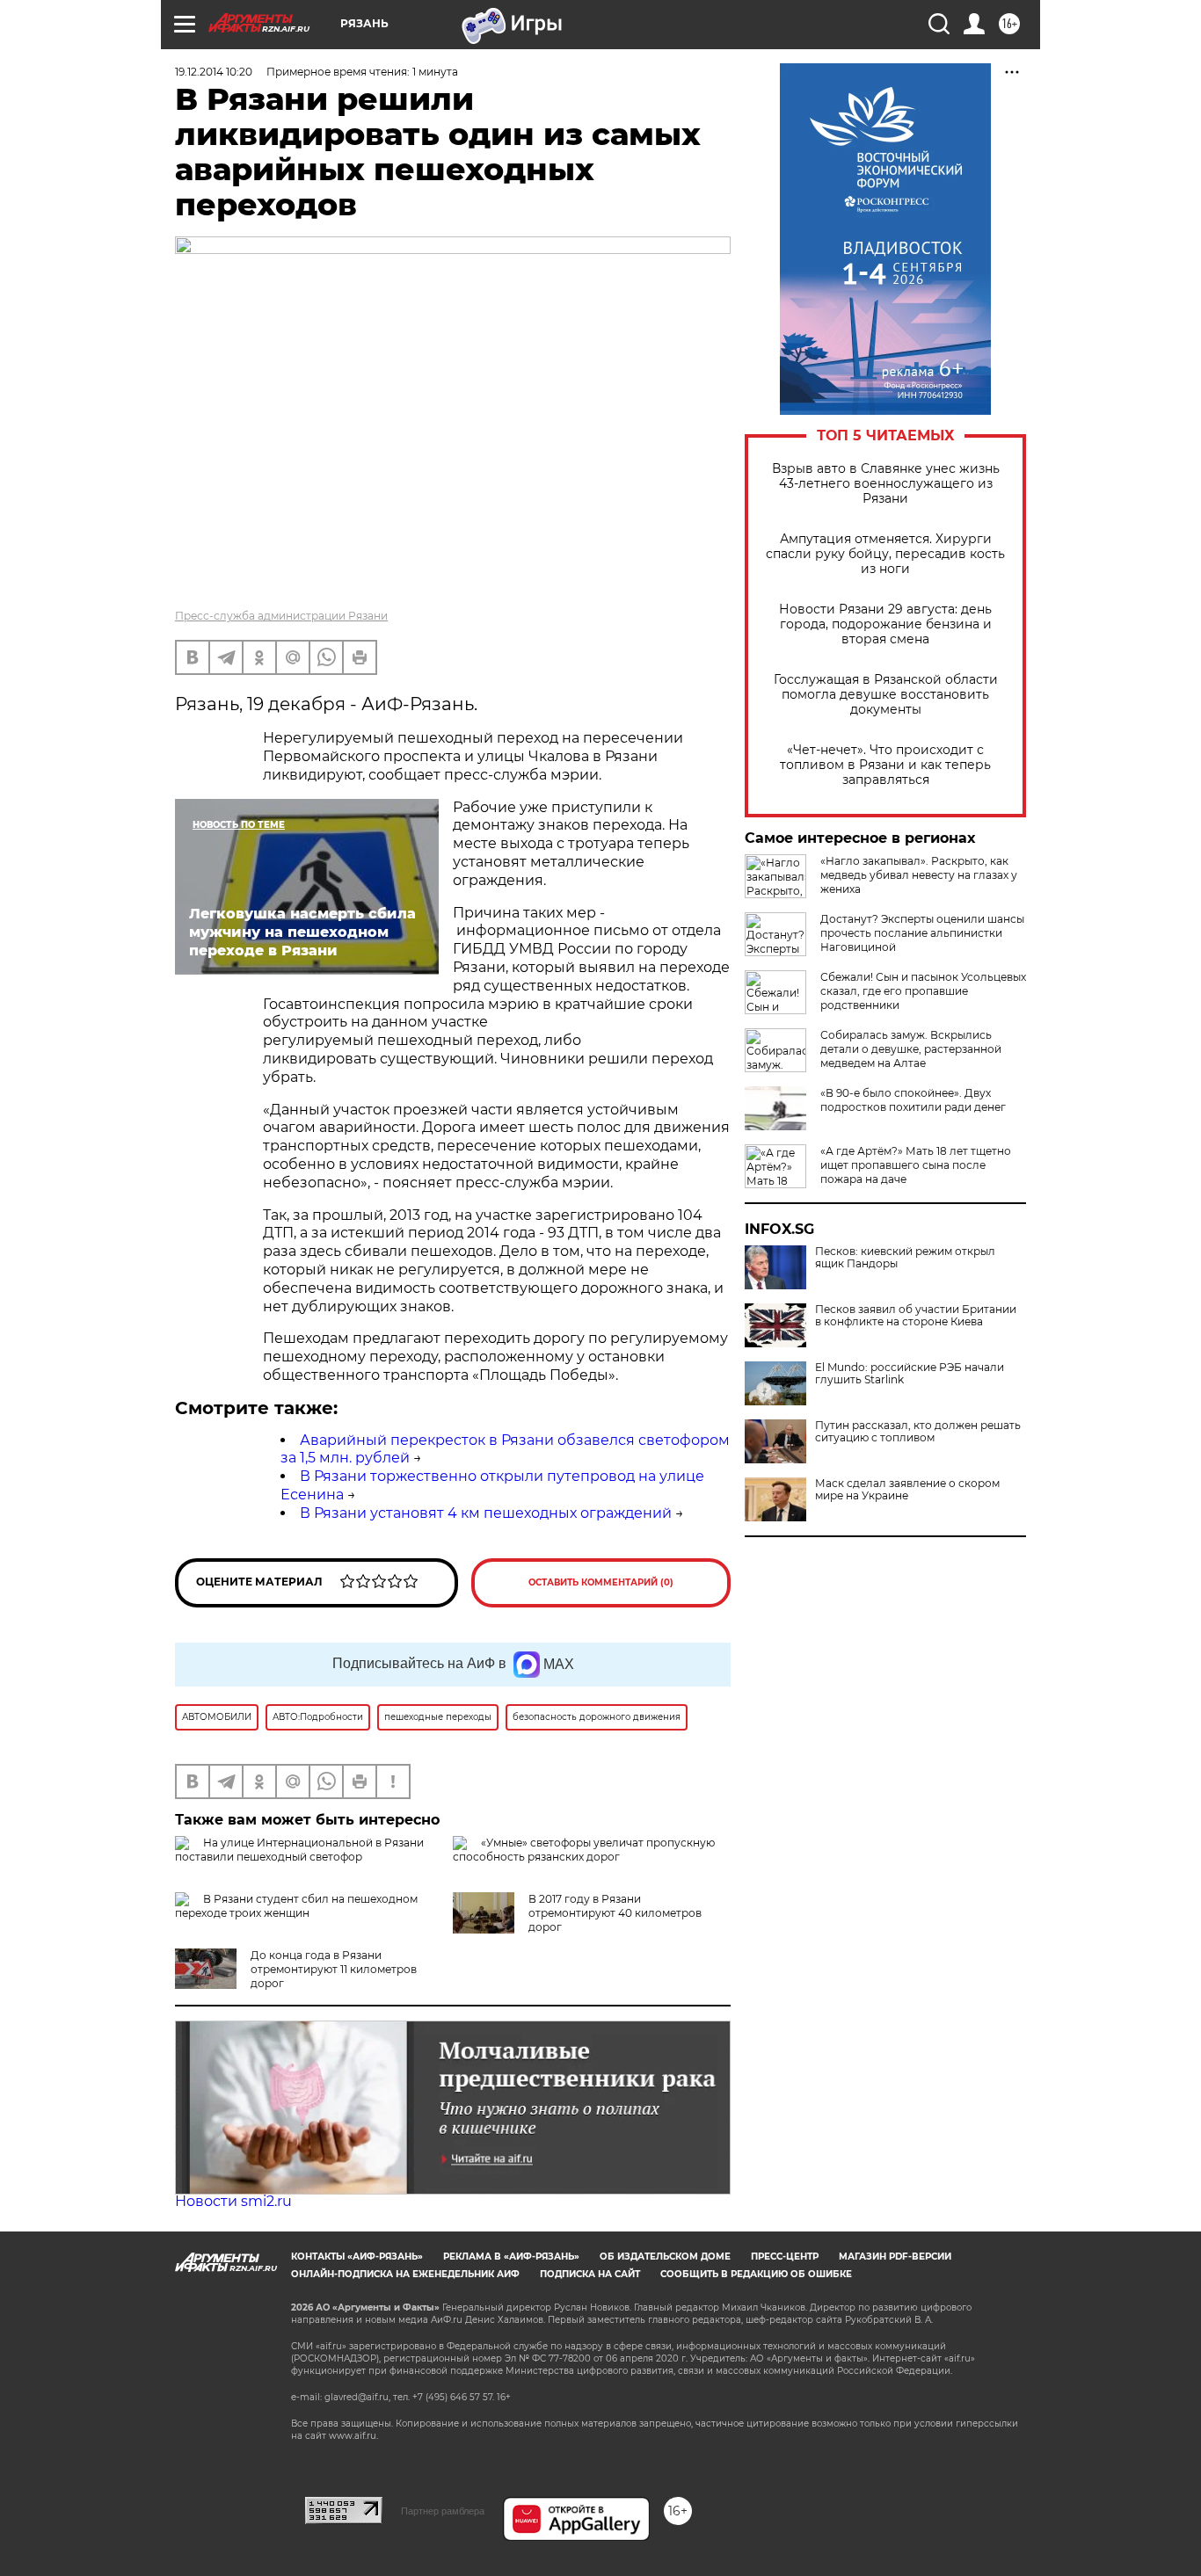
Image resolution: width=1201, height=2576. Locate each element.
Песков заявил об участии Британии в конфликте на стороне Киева (916, 1316)
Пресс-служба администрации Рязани (281, 616)
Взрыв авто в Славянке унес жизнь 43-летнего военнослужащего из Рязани (886, 484)
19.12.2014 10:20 (214, 72)
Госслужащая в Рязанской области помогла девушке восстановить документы (886, 695)
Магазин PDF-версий (895, 2257)
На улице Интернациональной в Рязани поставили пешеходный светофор (299, 1850)
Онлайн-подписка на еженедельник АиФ (405, 2274)
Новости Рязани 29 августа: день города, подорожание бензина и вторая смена (885, 624)
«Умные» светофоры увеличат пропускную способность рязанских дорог (584, 1850)
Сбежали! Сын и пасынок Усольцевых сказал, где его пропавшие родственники (923, 991)
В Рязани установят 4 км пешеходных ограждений (486, 1513)
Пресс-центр (785, 2257)
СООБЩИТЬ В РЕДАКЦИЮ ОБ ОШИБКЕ (756, 2274)
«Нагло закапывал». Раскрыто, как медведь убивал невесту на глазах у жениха (919, 875)
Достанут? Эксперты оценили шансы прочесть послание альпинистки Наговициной (922, 933)
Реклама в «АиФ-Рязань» (511, 2257)
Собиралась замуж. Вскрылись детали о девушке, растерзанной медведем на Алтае (911, 1049)
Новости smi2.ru (233, 2201)
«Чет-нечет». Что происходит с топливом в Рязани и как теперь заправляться (885, 765)
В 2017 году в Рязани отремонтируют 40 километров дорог (615, 1913)
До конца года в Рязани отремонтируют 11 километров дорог (334, 1969)
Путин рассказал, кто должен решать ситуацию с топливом (918, 1432)
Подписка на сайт (590, 2274)
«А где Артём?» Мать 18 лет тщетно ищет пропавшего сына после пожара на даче (916, 1165)
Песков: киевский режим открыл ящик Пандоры (905, 1258)
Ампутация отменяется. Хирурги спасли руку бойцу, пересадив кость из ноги (885, 554)
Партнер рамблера (443, 2511)
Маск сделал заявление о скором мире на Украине (907, 1490)
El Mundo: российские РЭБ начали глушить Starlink (910, 1374)
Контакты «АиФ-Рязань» (357, 2257)
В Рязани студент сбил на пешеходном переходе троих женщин (296, 1906)
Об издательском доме (665, 2257)
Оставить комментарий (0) (601, 1582)
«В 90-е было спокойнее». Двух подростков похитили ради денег (913, 1100)
